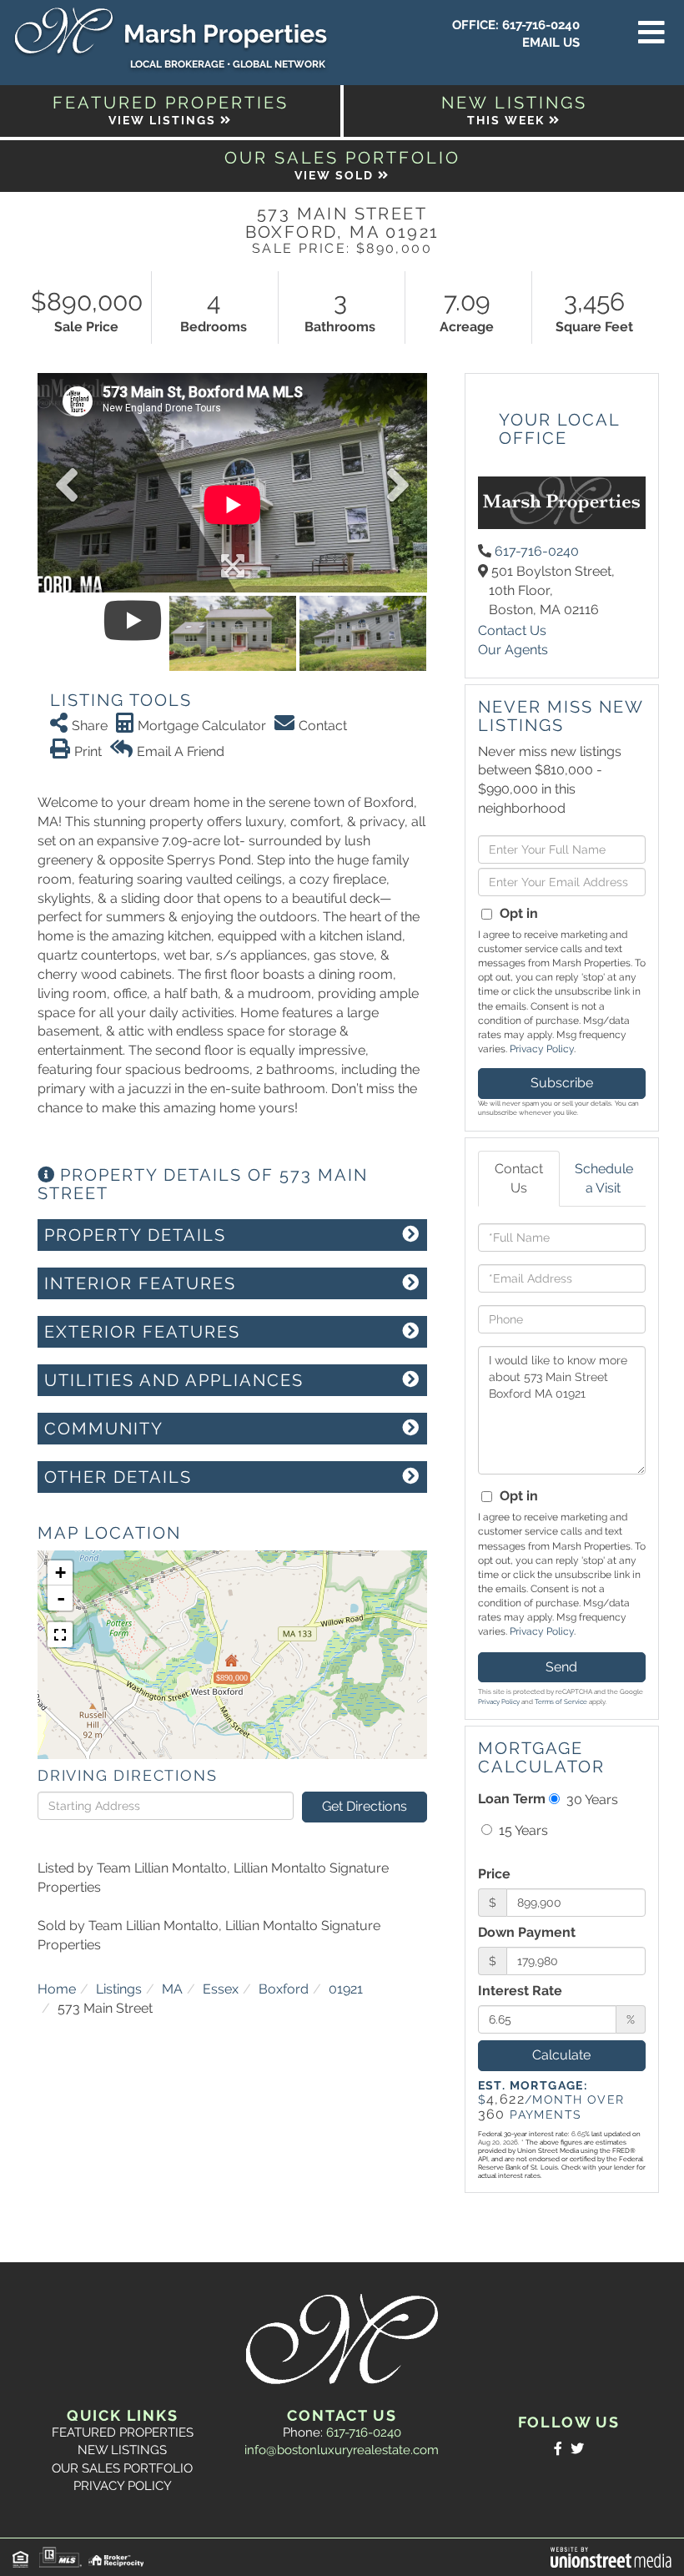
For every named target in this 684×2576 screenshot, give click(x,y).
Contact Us (512, 630)
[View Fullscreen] (60, 1635)
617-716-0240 (541, 25)
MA (172, 1989)
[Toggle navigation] (651, 33)
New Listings (122, 2450)
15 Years (522, 1830)
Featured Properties (123, 2432)
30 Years (591, 1800)
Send (561, 1667)
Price (494, 1874)
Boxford (284, 1989)
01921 (346, 1989)
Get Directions (365, 1806)
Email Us (551, 43)
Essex (221, 1989)
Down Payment (527, 1932)
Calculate (561, 2055)
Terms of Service (561, 1701)
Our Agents (513, 650)
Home (57, 1989)
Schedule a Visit (604, 1178)
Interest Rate (520, 1991)
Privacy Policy (542, 1049)
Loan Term (512, 1799)
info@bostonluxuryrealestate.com (342, 2450)
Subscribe (562, 1083)
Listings (119, 1989)
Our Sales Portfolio (122, 2468)
